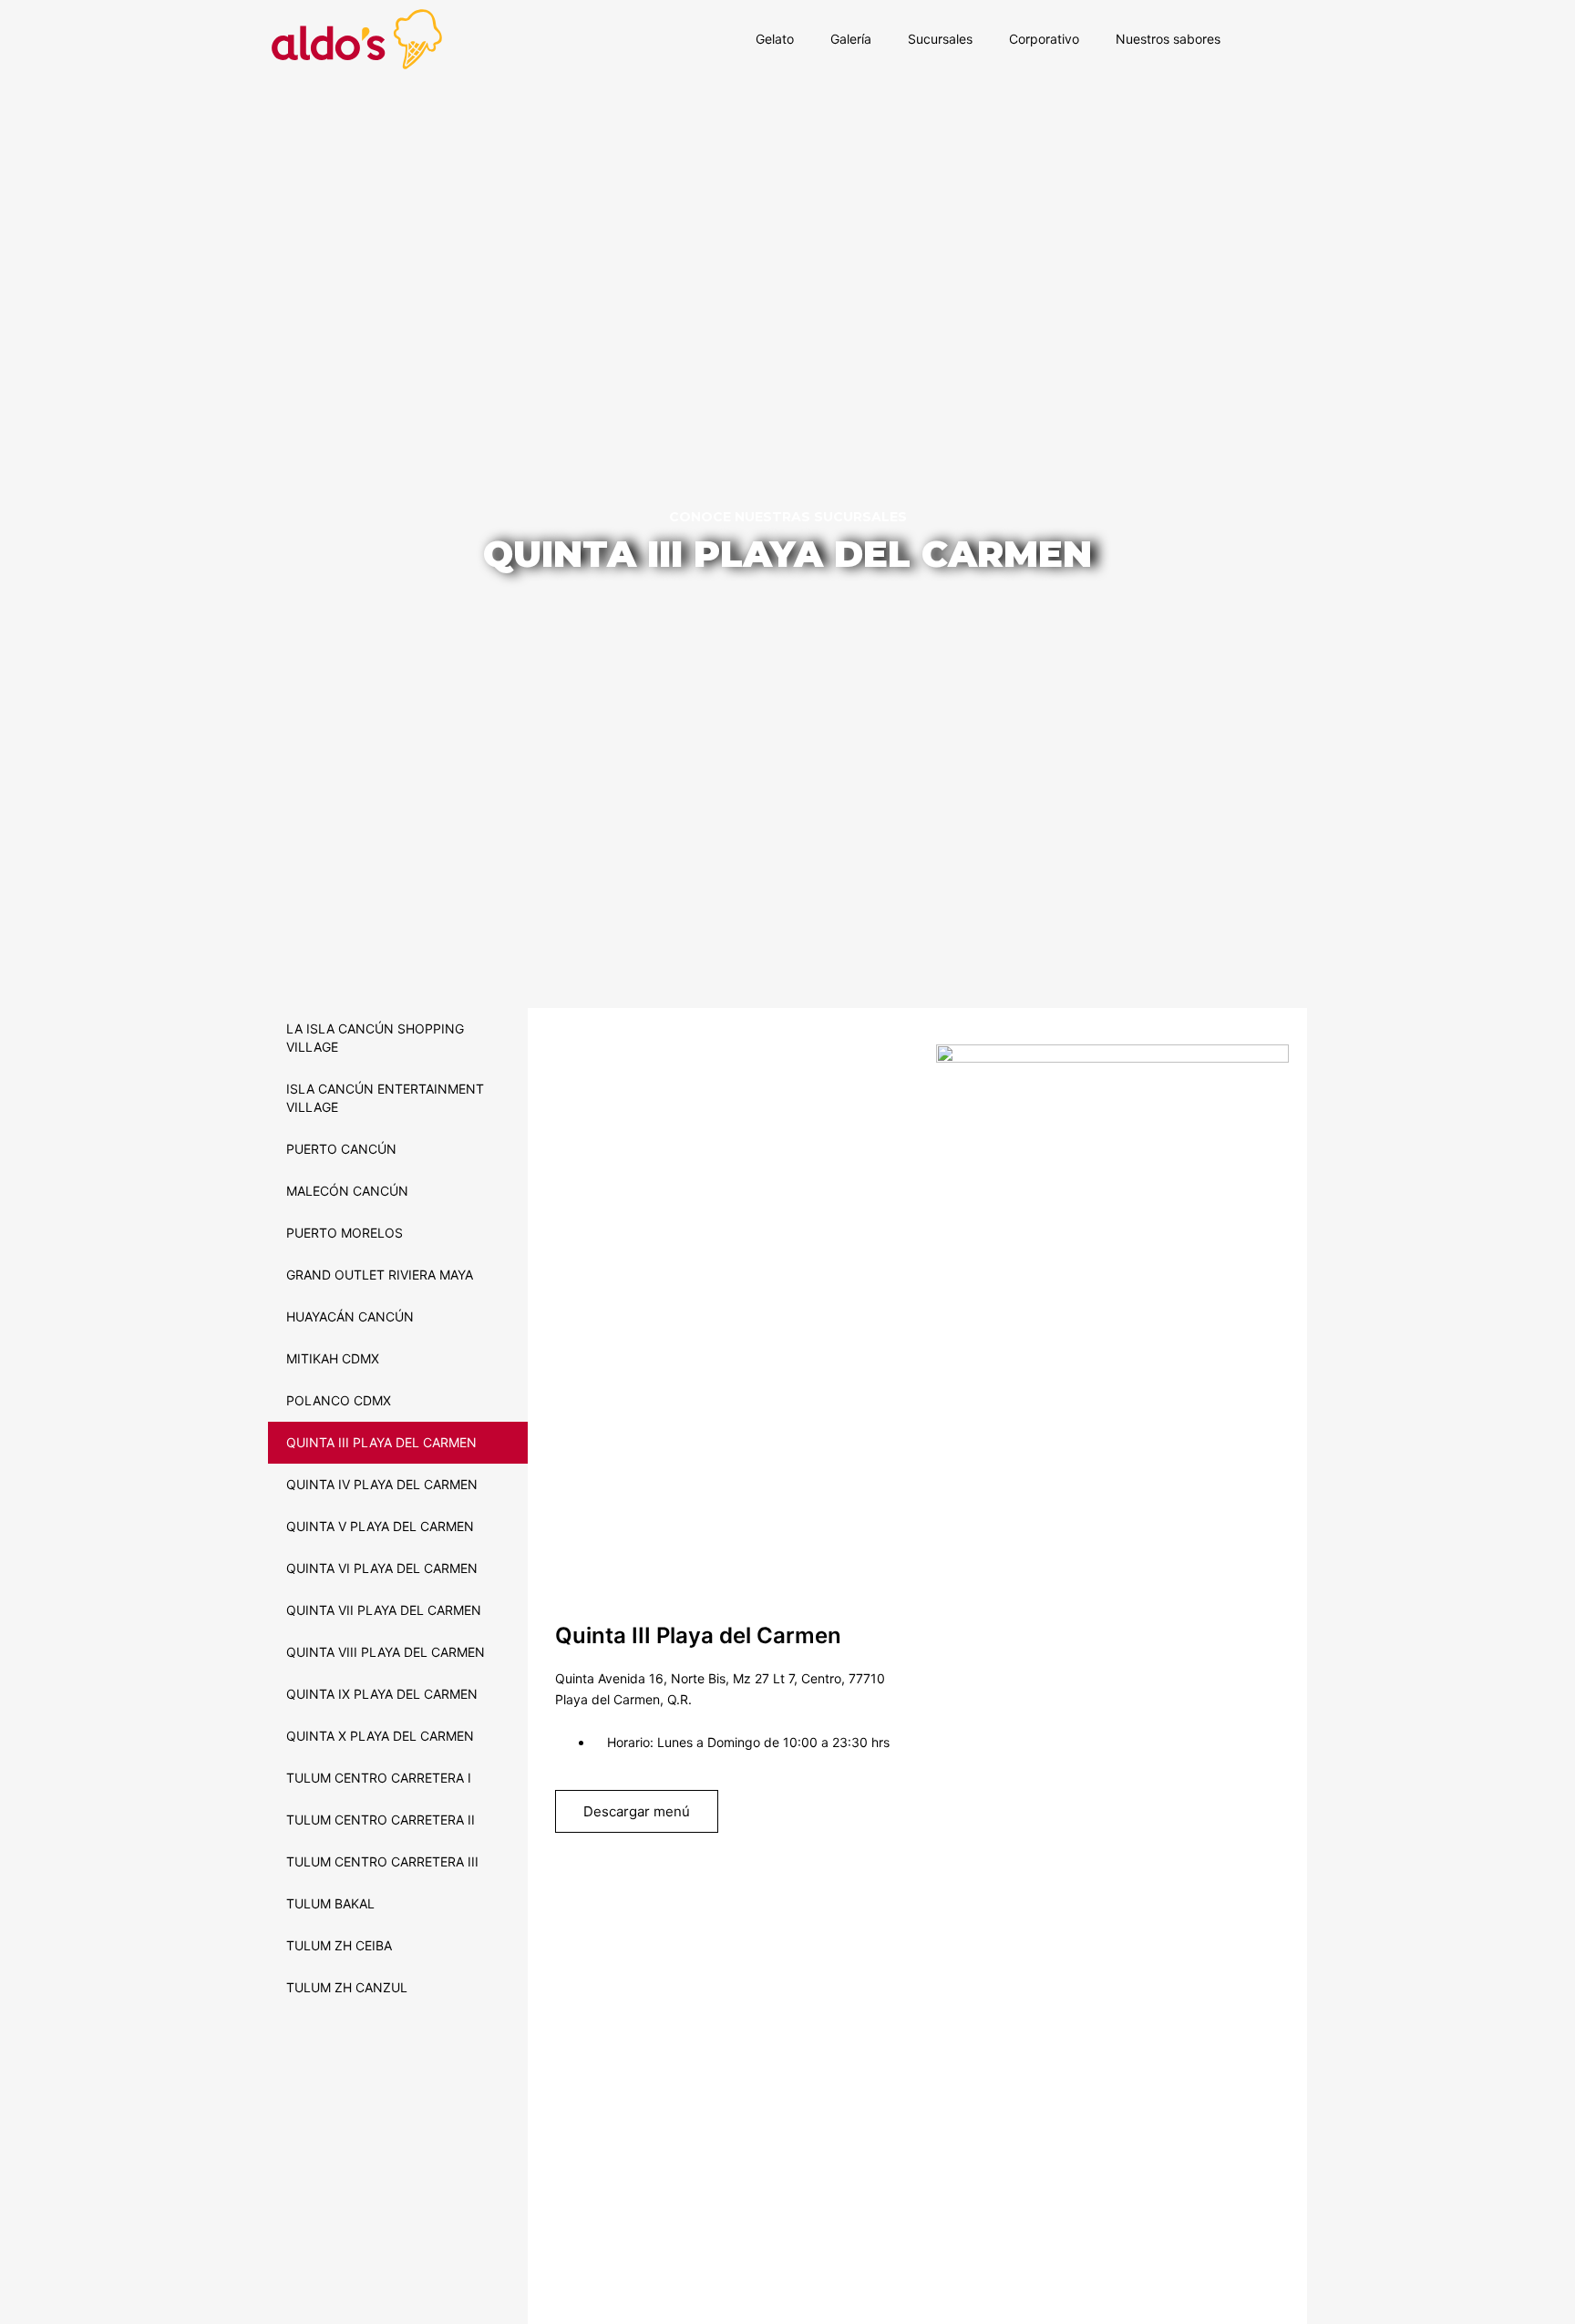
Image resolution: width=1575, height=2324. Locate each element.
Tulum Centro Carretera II (381, 1820)
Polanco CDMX (339, 1400)
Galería (851, 39)
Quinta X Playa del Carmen (380, 1736)
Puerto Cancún (341, 1149)
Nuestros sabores (1168, 39)
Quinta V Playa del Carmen (380, 1526)
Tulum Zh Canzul (347, 1987)
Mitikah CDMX (333, 1358)
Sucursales (940, 39)
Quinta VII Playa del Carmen (384, 1610)
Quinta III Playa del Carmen (381, 1442)
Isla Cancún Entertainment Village (385, 1098)
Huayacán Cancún (350, 1316)
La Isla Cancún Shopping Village (375, 1038)
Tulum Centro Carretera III (382, 1861)
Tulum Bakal (330, 1903)
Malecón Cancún (347, 1191)
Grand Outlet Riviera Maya (380, 1275)
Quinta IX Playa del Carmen (382, 1694)
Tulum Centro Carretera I (379, 1778)
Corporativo (1044, 39)
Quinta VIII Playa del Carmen (386, 1652)
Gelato (775, 39)
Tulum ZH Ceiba (339, 1945)
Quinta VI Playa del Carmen (382, 1568)
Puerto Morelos (345, 1233)
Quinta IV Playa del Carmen (382, 1484)
